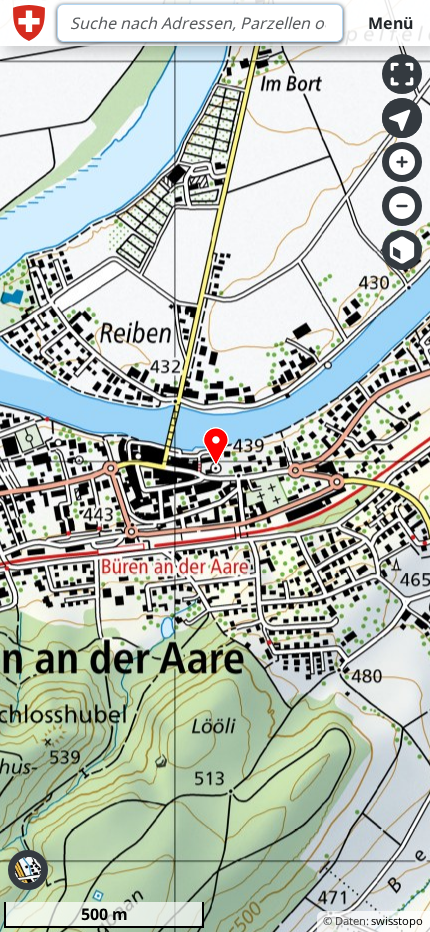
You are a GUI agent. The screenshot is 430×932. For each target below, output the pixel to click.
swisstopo (397, 920)
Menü (390, 23)
